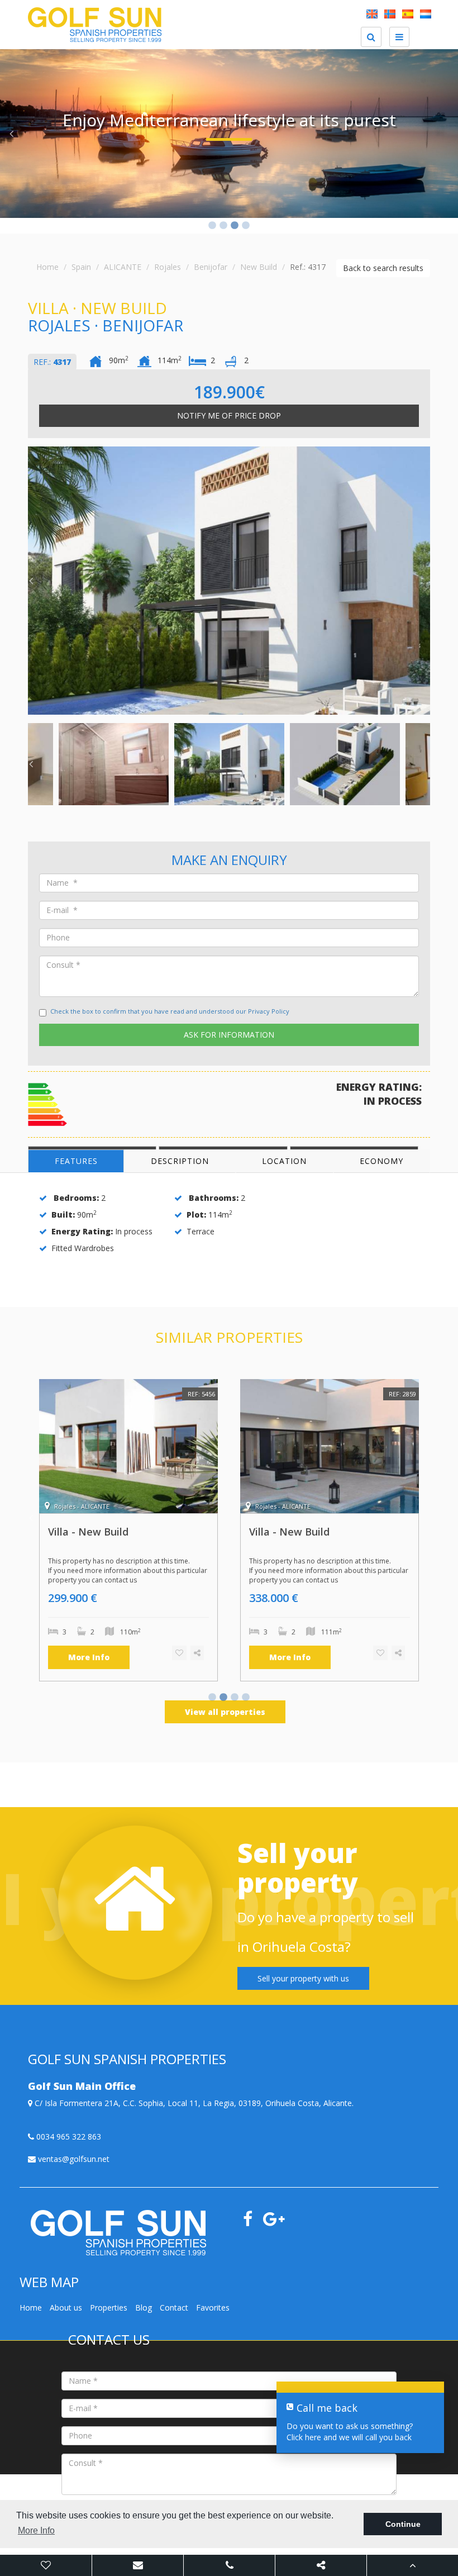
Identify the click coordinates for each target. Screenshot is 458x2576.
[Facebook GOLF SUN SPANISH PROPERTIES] (252, 2222)
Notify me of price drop (229, 415)
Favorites (213, 2308)
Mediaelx (196, 2548)
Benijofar (211, 267)
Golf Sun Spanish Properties (262, 2548)
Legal (108, 2548)
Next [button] (447, 134)
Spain (81, 267)
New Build (259, 267)
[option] (229, 134)
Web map (75, 2548)
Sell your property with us (303, 1978)
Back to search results (383, 268)
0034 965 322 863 (68, 2137)
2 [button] (223, 226)
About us (66, 2308)
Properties (109, 2308)
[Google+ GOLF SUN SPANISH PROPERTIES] (278, 2222)
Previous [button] (11, 134)
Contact (174, 2308)
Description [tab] (180, 1161)
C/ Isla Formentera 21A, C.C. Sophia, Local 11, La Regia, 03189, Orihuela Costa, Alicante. (193, 2103)
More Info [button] (36, 2530)
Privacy (137, 2548)
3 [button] (235, 226)
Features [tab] (76, 1161)
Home (47, 267)
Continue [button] (403, 2524)
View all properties (225, 1712)
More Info (89, 1657)
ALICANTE (123, 267)
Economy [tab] (381, 1161)
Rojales (168, 267)
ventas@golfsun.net (73, 2159)
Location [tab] (284, 1161)
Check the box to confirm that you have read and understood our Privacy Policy (170, 1011)
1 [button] (212, 226)
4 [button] (246, 226)
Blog (144, 2308)
